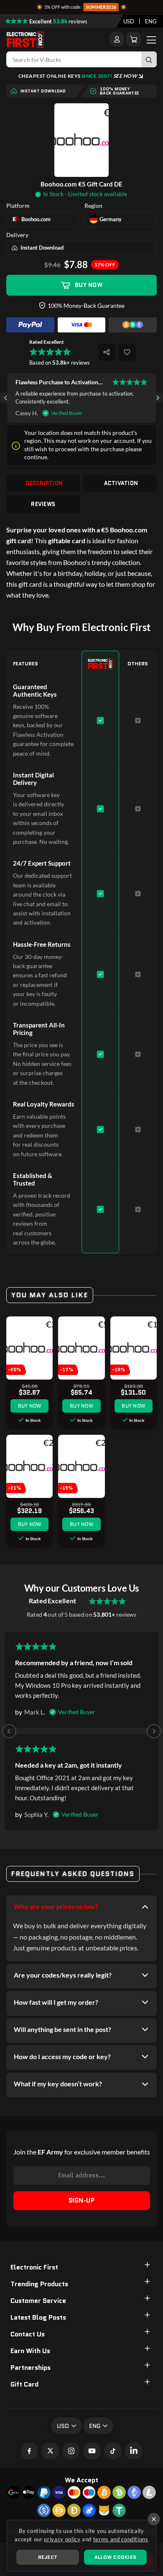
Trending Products (39, 2284)
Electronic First (34, 2267)
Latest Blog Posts (38, 2317)
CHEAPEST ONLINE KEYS (78, 76)
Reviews (43, 504)
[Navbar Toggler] (151, 39)
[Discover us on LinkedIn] (134, 2451)
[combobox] (129, 21)
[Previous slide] (9, 1731)
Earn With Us (30, 2351)
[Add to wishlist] (127, 352)
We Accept (81, 2480)
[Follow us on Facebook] (29, 2451)
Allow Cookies (115, 2557)
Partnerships (31, 2368)
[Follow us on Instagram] (71, 2451)
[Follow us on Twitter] (50, 2451)
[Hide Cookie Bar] (154, 2519)
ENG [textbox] (151, 21)
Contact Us (28, 2334)
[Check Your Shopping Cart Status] (134, 39)
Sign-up (81, 2200)
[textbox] (129, 21)
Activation (121, 483)
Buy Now (89, 285)
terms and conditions (121, 2539)
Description (44, 483)
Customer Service (38, 2301)
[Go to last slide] (6, 398)
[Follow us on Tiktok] (113, 2451)
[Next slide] (157, 398)
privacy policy (62, 2539)
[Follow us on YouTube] (92, 2451)
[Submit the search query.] (149, 59)
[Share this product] (107, 352)
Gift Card (24, 2384)
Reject (48, 2557)
